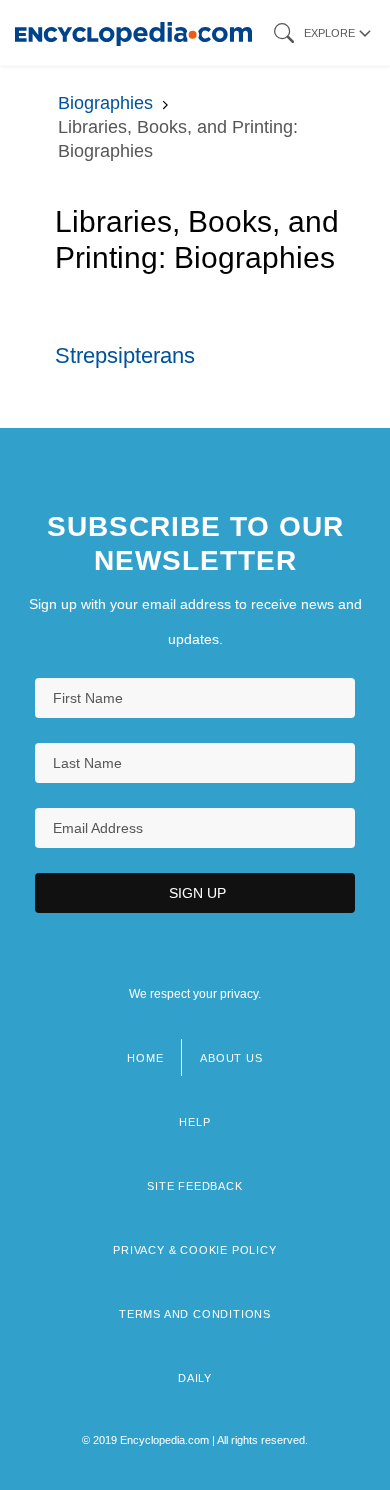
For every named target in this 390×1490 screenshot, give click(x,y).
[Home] (133, 32)
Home (145, 1058)
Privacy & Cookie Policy (194, 1250)
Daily (195, 1378)
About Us (231, 1058)
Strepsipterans (125, 355)
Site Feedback (194, 1186)
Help (194, 1122)
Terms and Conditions (195, 1314)
